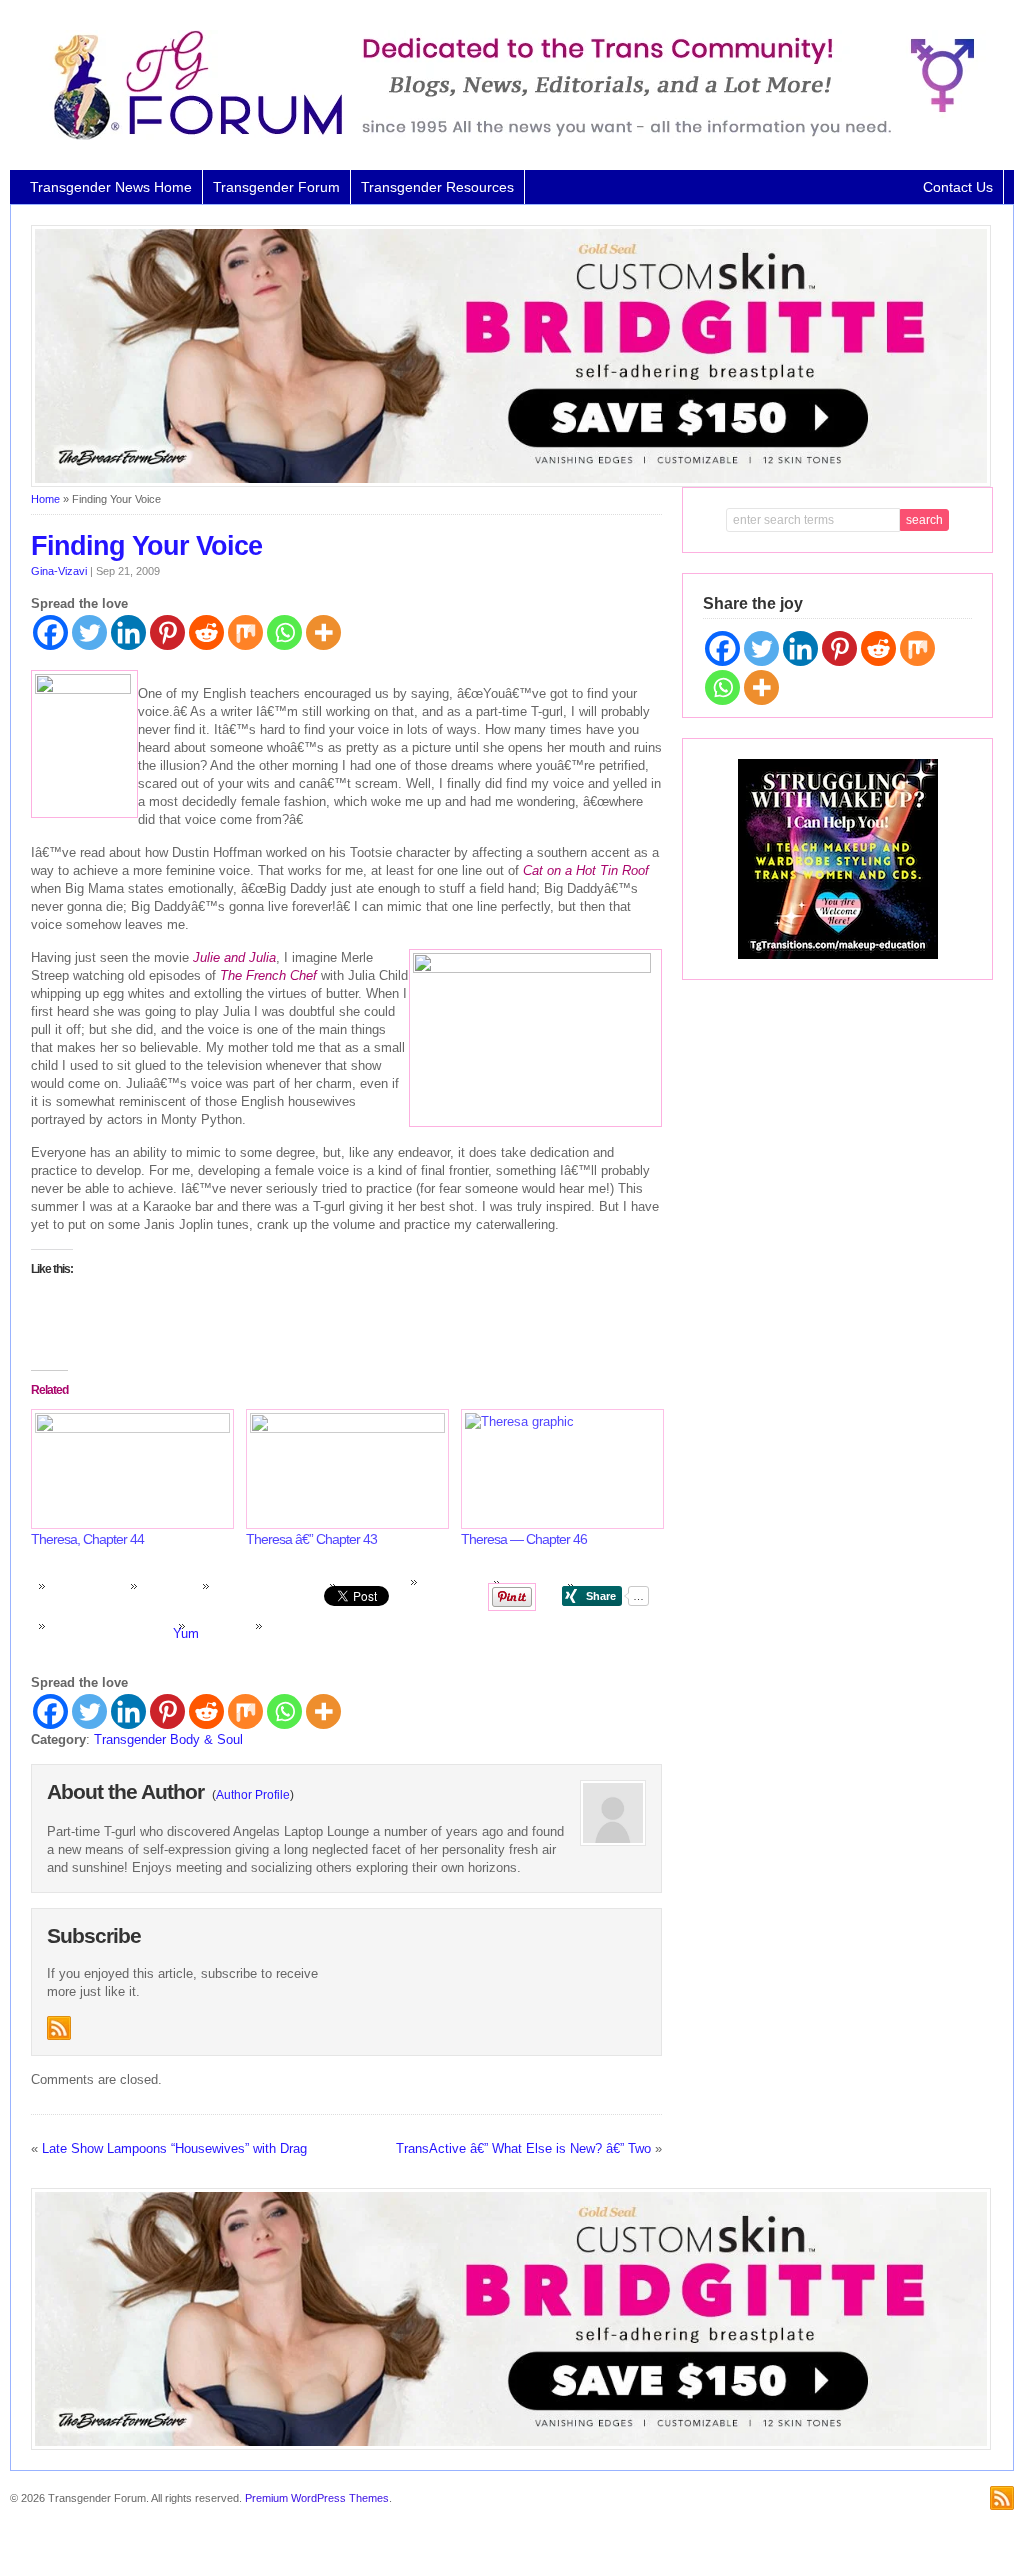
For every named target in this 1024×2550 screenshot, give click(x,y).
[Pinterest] (167, 632)
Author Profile (253, 1795)
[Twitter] (89, 632)
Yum (186, 1633)
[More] (323, 632)
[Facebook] (50, 632)
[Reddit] (206, 632)
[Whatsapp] (284, 632)
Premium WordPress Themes (317, 2498)
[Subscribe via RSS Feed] (59, 2028)
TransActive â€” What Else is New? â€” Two (523, 2148)
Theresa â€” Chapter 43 (311, 1539)
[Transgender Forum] (505, 136)
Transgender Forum (276, 187)
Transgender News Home (111, 187)
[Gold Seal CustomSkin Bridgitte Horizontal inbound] (511, 483)
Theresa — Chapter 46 (524, 1539)
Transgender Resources (437, 187)
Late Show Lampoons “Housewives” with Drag (174, 2148)
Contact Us (958, 187)
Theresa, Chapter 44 (87, 1539)
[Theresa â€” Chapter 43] (343, 1468)
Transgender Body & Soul (168, 1739)
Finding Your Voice (146, 546)
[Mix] (245, 632)
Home (45, 499)
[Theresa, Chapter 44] (128, 1468)
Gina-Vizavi (59, 571)
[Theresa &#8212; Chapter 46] (558, 1468)
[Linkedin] (128, 632)
